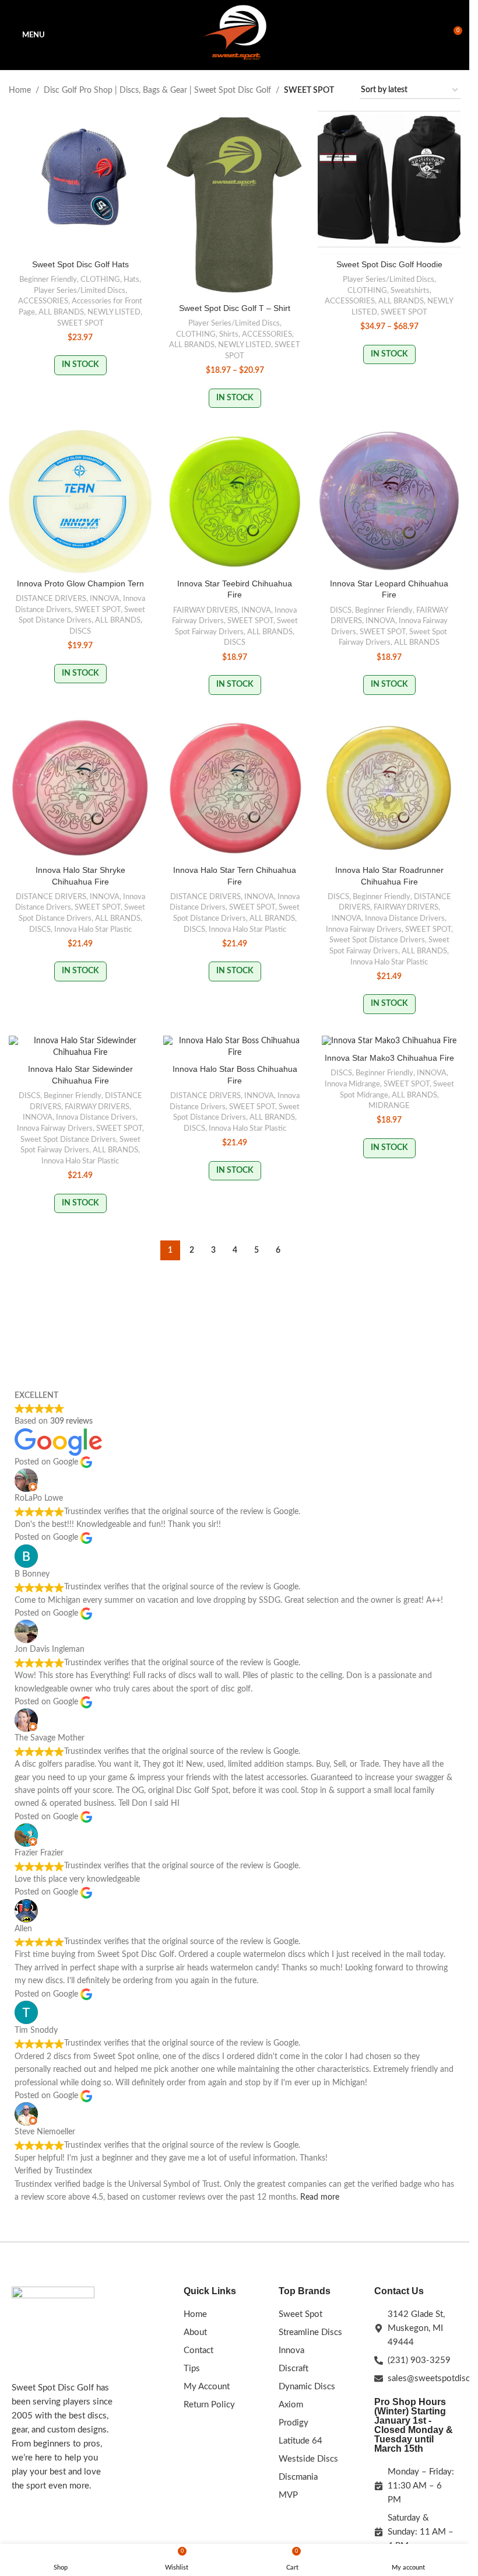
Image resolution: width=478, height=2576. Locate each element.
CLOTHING (100, 279)
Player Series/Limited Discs (80, 291)
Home (20, 90)
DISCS (80, 631)
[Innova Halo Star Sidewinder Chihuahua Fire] (80, 1047)
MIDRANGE (389, 1106)
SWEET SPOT (80, 323)
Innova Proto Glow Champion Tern (80, 583)
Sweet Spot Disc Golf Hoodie (389, 264)
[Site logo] (235, 35)
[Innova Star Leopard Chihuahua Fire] (389, 501)
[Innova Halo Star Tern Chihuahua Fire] (235, 788)
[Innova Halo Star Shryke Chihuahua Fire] (80, 788)
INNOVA (105, 599)
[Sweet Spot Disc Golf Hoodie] (389, 182)
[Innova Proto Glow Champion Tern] (80, 501)
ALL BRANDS (61, 312)
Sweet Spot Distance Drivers (377, 940)
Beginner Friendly (48, 279)
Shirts (229, 334)
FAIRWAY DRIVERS (205, 610)
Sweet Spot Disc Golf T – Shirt (235, 308)
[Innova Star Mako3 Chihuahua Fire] (389, 1041)
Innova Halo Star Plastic (93, 929)
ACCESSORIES (43, 301)
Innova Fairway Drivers (364, 929)
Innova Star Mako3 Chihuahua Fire (389, 1058)
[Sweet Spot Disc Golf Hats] (80, 182)
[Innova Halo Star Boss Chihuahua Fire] (235, 1047)
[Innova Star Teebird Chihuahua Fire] (235, 501)
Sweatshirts (410, 291)
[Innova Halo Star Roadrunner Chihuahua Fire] (389, 788)
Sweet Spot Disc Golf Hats (80, 264)
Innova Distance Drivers (405, 918)
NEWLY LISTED (114, 312)
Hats (131, 279)
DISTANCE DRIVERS (51, 599)
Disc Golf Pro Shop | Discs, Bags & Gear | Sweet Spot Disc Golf (157, 90)
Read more (320, 2197)
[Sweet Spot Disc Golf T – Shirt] (235, 204)
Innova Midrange (352, 1084)
